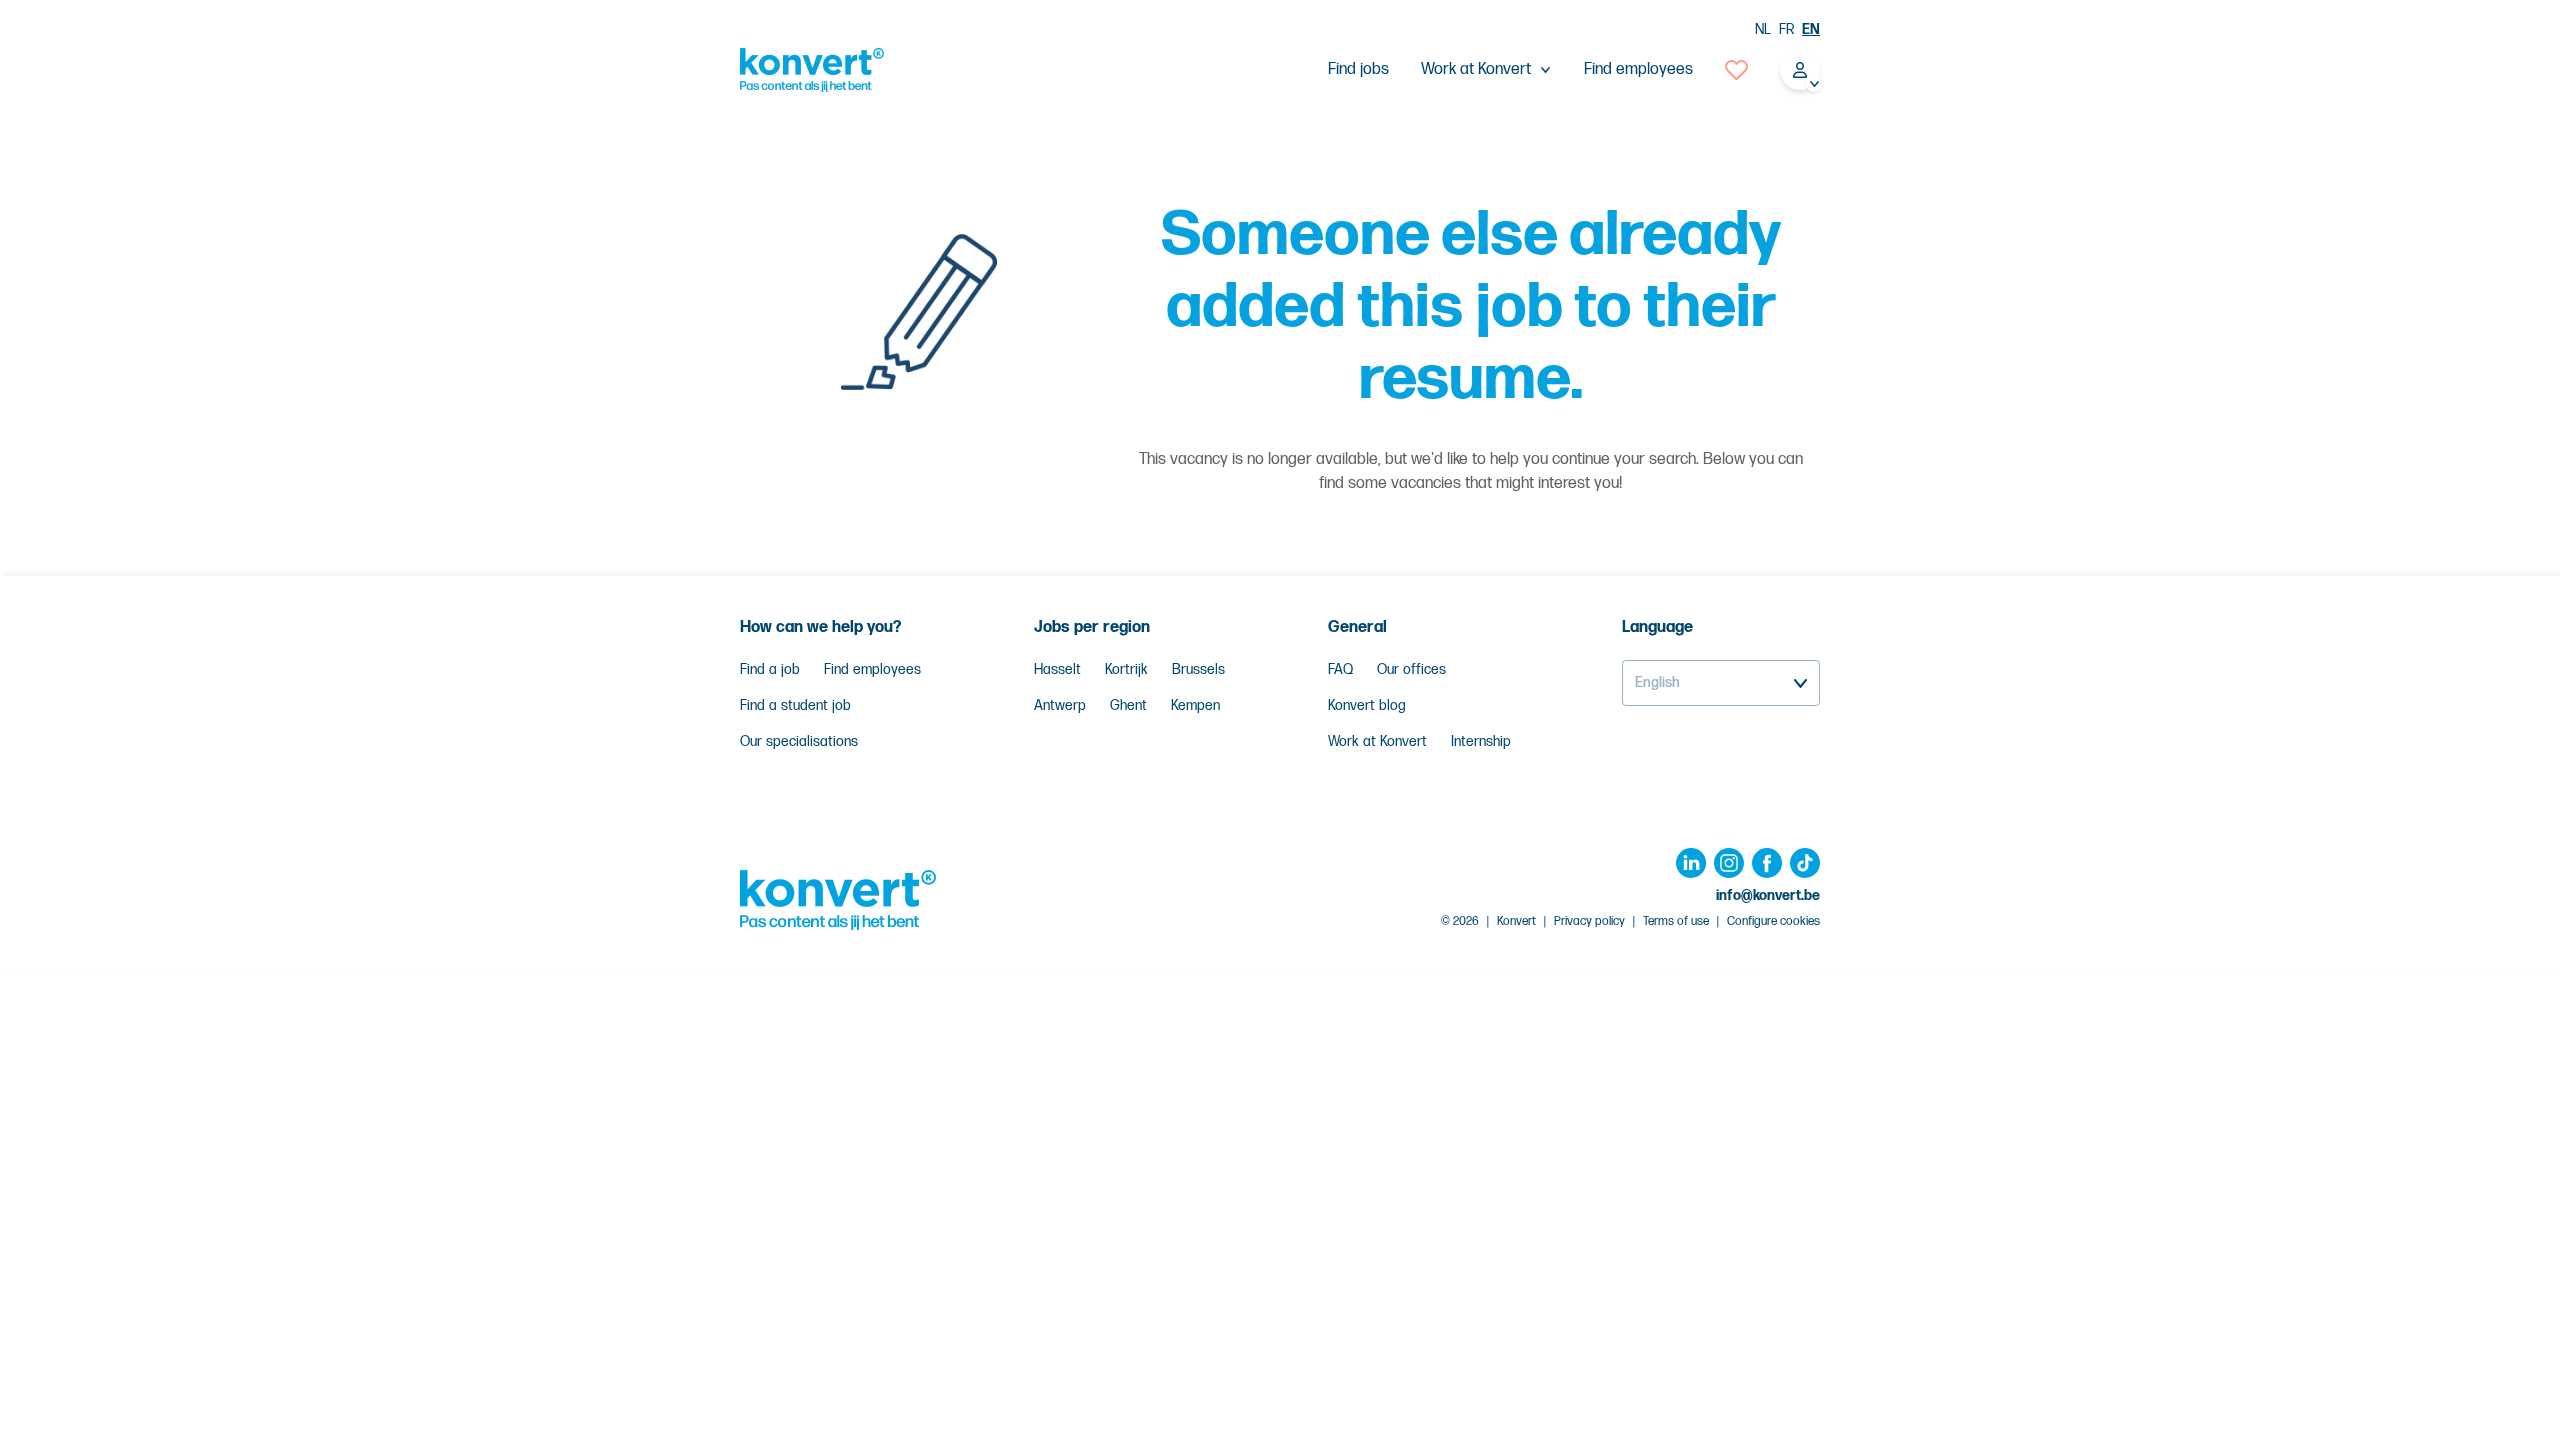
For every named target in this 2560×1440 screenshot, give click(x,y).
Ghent (1128, 705)
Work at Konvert (1377, 741)
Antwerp (1060, 705)
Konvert (1516, 921)
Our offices (1411, 669)
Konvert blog (1367, 705)
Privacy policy (1589, 921)
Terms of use (1676, 921)
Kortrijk (1126, 669)
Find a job (770, 669)
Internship (1481, 741)
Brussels (1198, 669)
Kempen (1195, 705)
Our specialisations (799, 741)
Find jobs (1358, 69)
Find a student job (795, 705)
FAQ (1340, 669)
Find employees (1638, 69)
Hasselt (1057, 669)
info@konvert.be (1768, 895)
